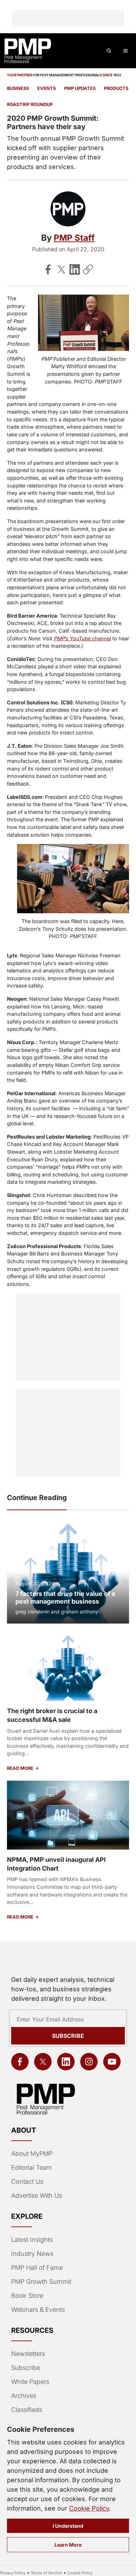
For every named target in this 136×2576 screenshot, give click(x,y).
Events (47, 88)
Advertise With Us (37, 2195)
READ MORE (21, 1768)
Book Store (27, 2296)
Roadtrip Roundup (30, 104)
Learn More (68, 2545)
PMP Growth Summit (41, 2282)
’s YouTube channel (82, 638)
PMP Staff (74, 238)
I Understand (68, 2526)
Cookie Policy (89, 2508)
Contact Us (27, 2181)
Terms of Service (46, 2573)
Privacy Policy (13, 2573)
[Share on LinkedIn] (75, 269)
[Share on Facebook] (48, 269)
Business (18, 88)
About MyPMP (32, 2153)
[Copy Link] (88, 269)
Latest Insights (32, 2240)
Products (116, 88)
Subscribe (68, 2036)
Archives (24, 2396)
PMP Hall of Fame (37, 2268)
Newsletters (28, 2354)
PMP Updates (80, 88)
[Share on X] (61, 269)
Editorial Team (32, 2167)
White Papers (30, 2382)
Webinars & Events (38, 2310)
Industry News (32, 2254)
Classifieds (27, 2410)
